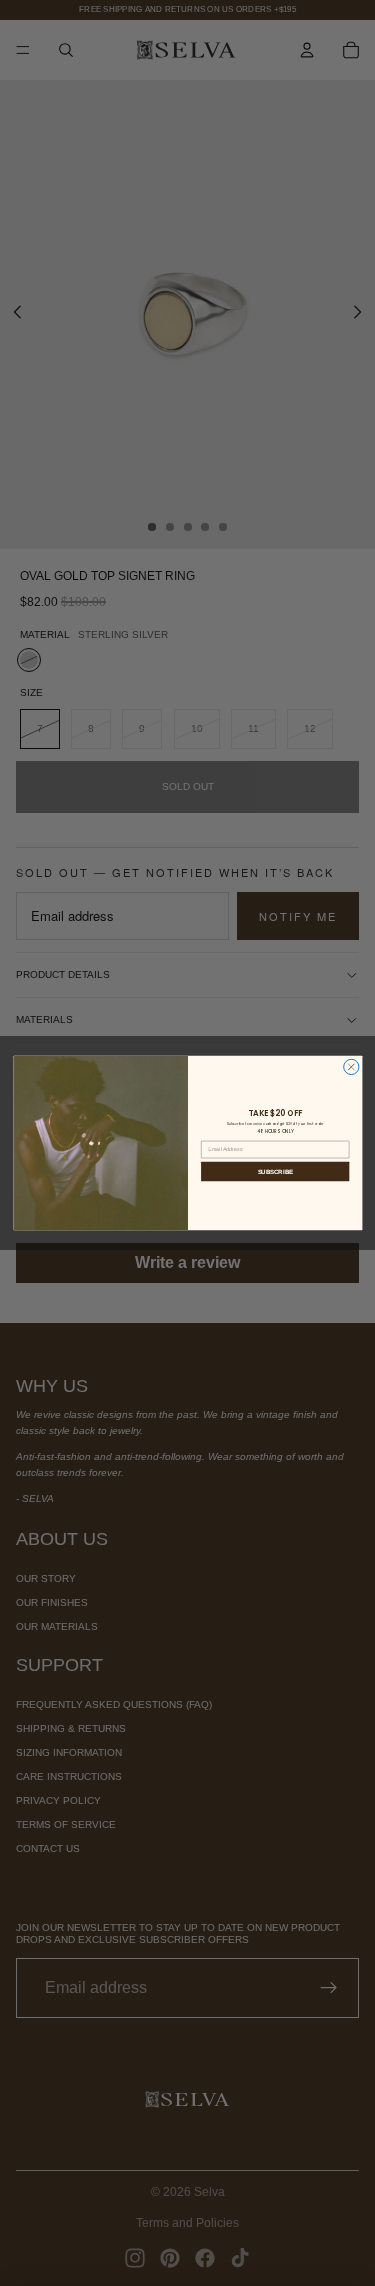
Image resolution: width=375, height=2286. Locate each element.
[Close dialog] (350, 1066)
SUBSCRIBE (274, 1171)
